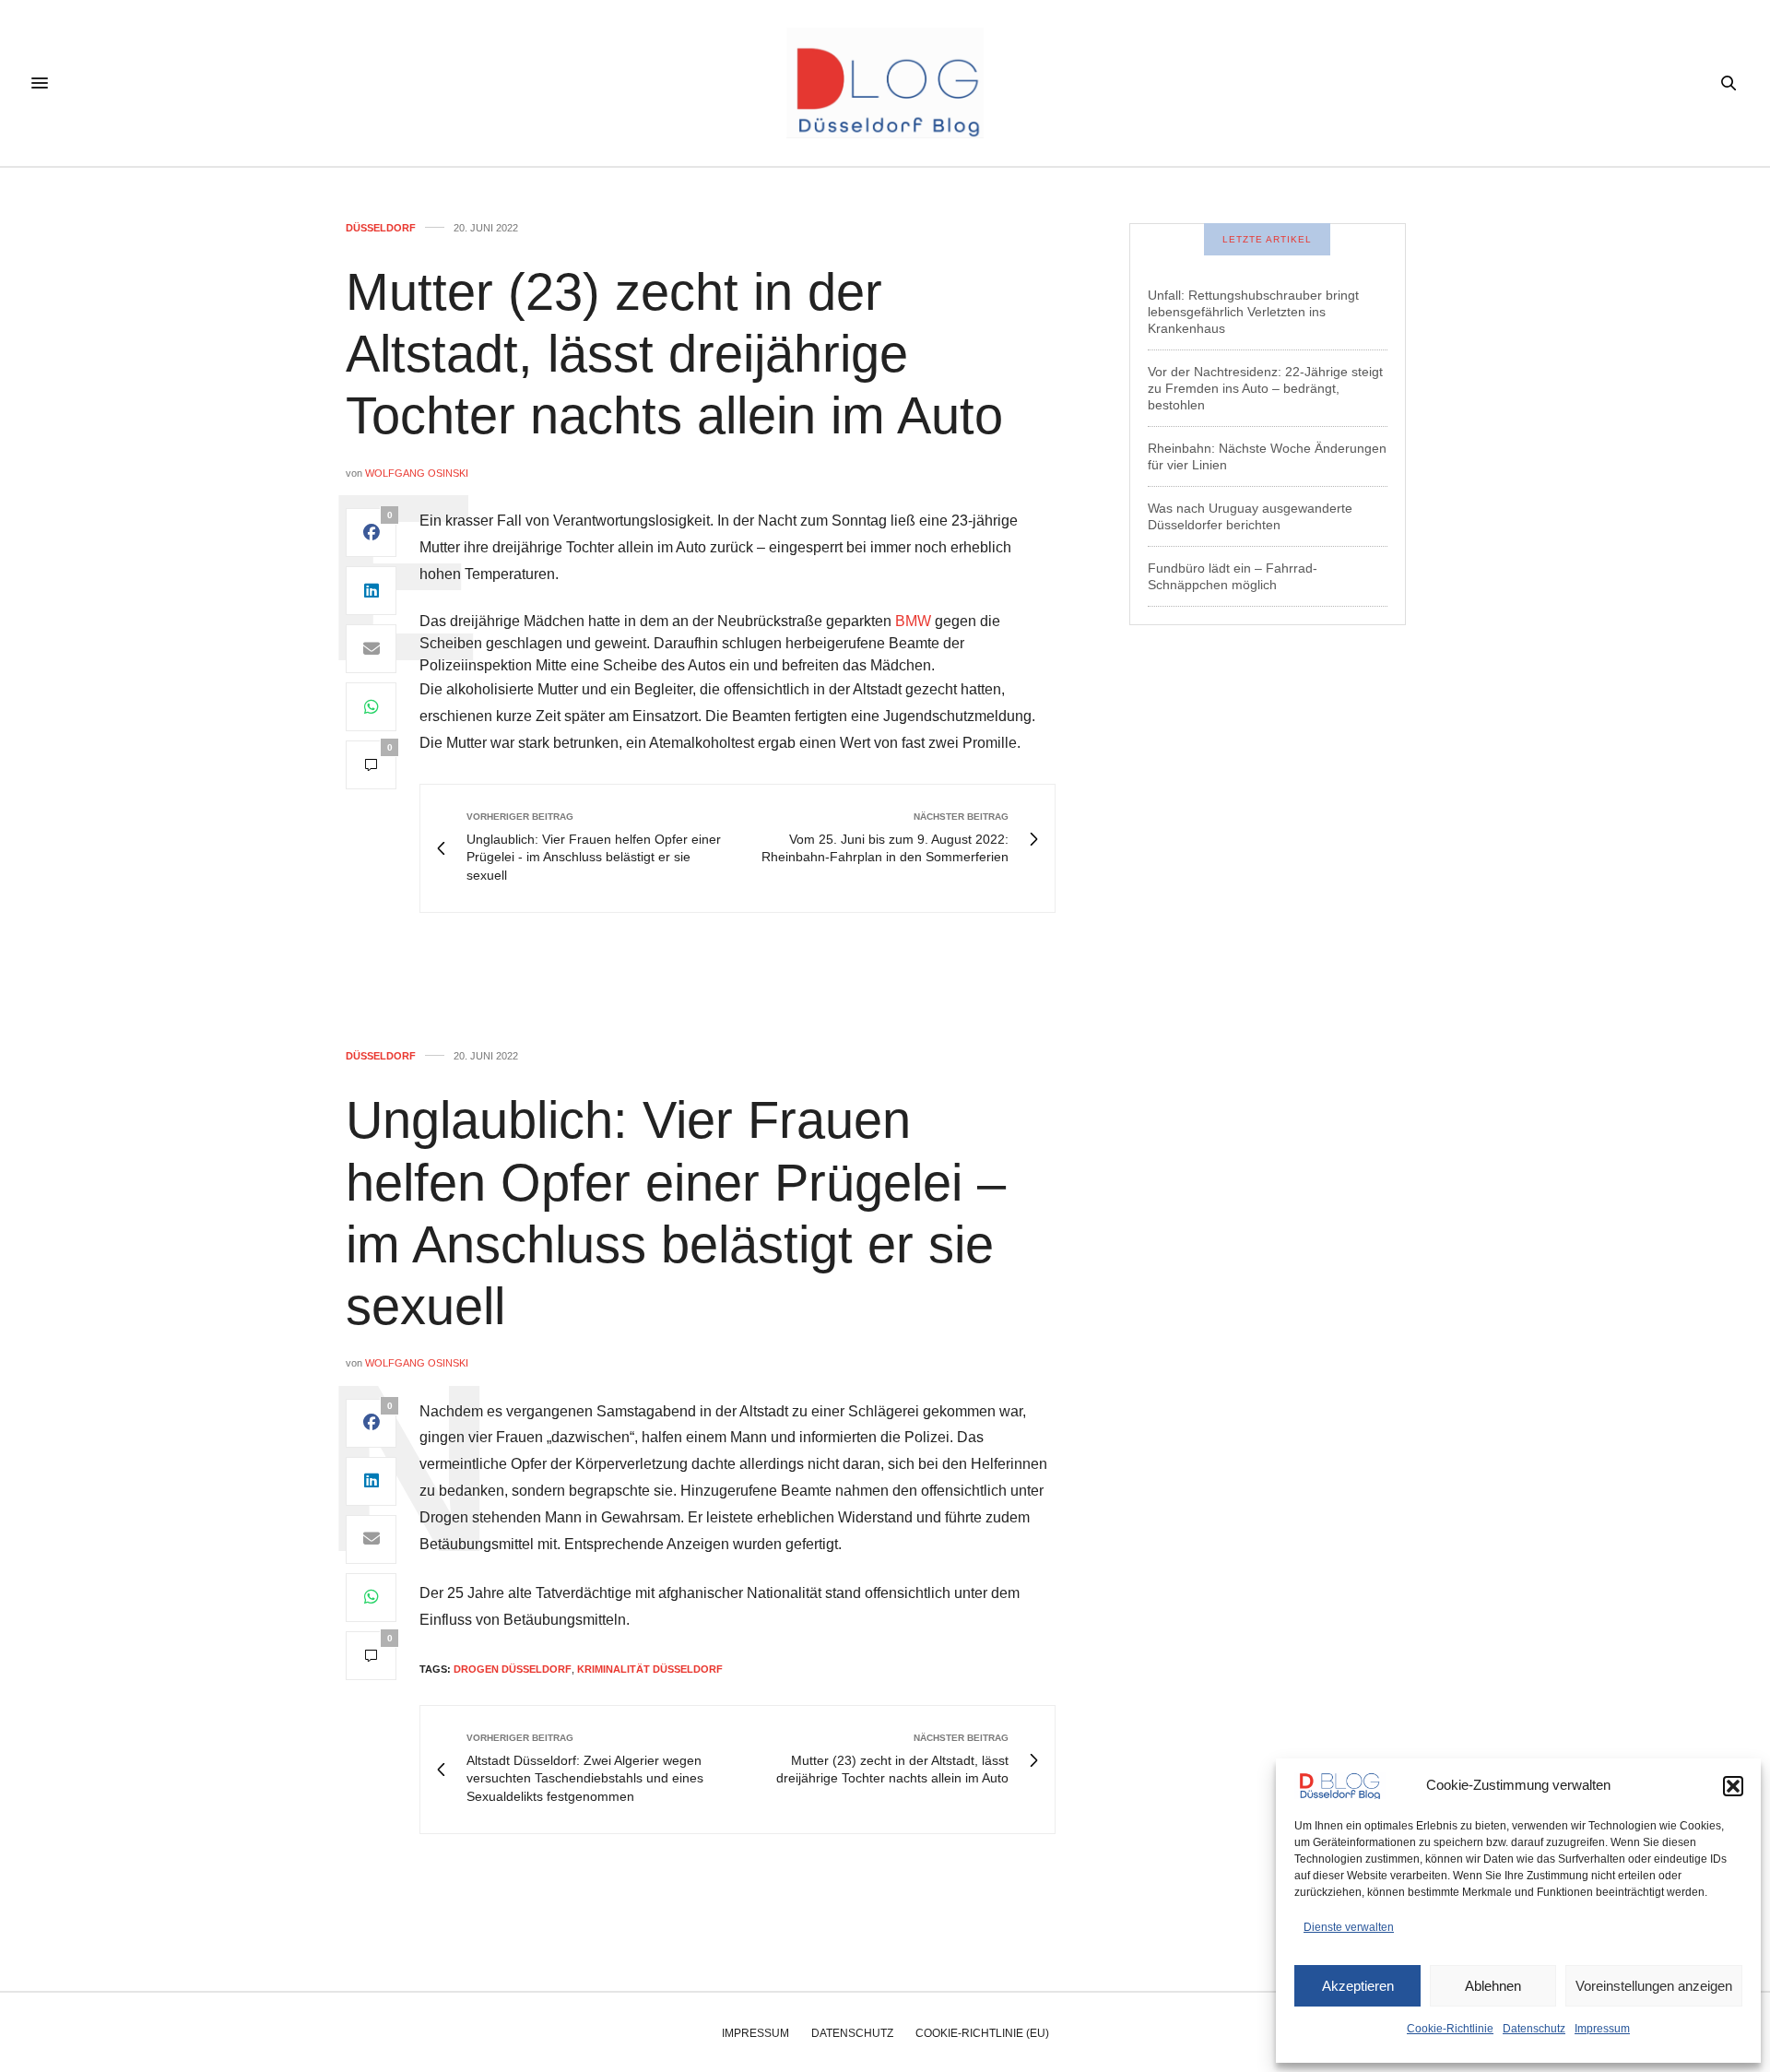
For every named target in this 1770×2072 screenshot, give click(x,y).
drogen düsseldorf (513, 1669)
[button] (1733, 1786)
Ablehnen (1493, 1986)
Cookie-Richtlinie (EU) (982, 2033)
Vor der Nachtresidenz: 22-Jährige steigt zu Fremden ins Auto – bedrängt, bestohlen (1265, 388)
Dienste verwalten (1349, 1927)
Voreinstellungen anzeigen (1654, 1986)
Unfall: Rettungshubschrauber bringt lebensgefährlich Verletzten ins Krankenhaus (1253, 312)
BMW (913, 621)
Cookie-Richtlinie (1450, 2029)
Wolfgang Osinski (417, 473)
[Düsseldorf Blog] (885, 83)
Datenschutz (1534, 2029)
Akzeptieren (1358, 1986)
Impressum (1602, 2029)
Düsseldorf (381, 228)
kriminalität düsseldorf (650, 1669)
